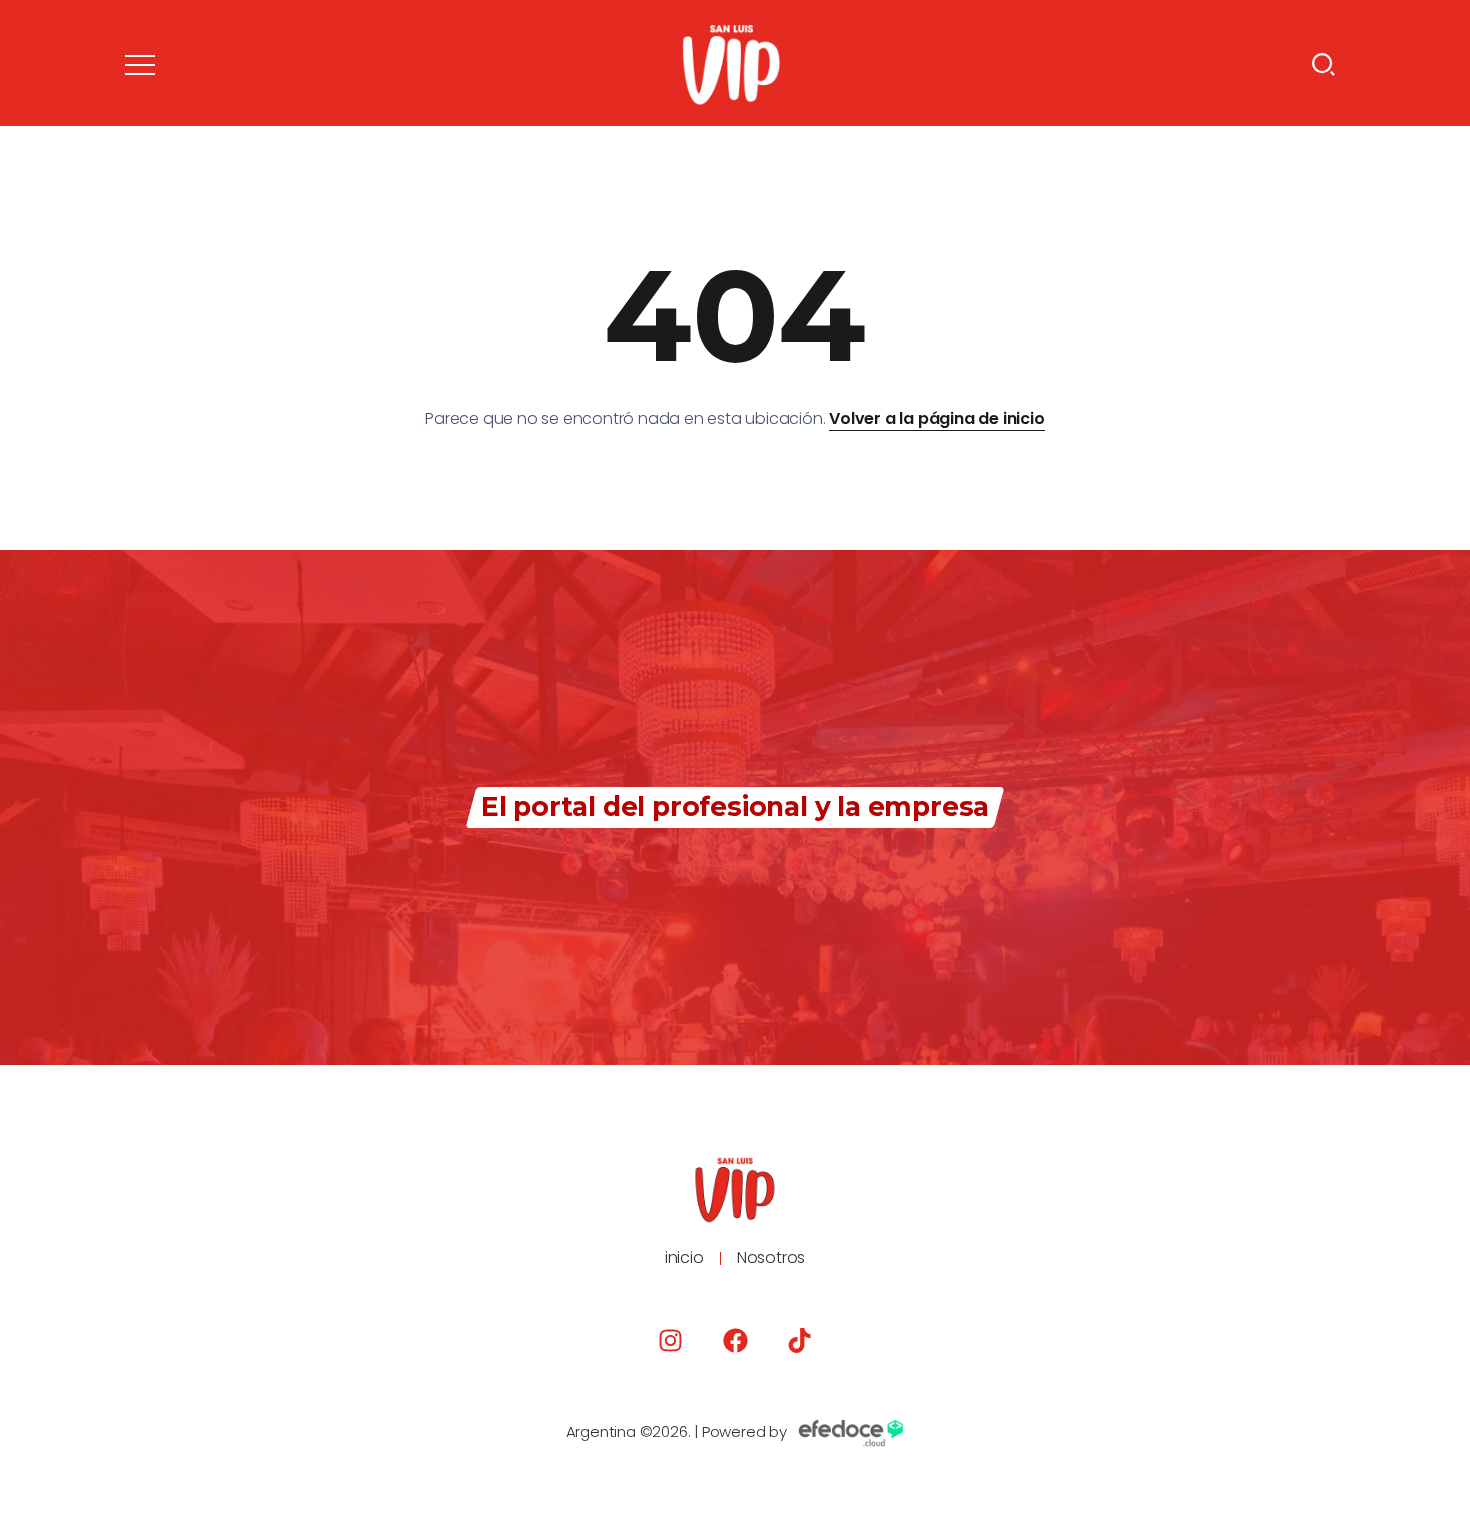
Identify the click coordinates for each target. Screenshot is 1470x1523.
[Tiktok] (799, 1340)
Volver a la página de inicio (936, 418)
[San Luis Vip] (731, 63)
